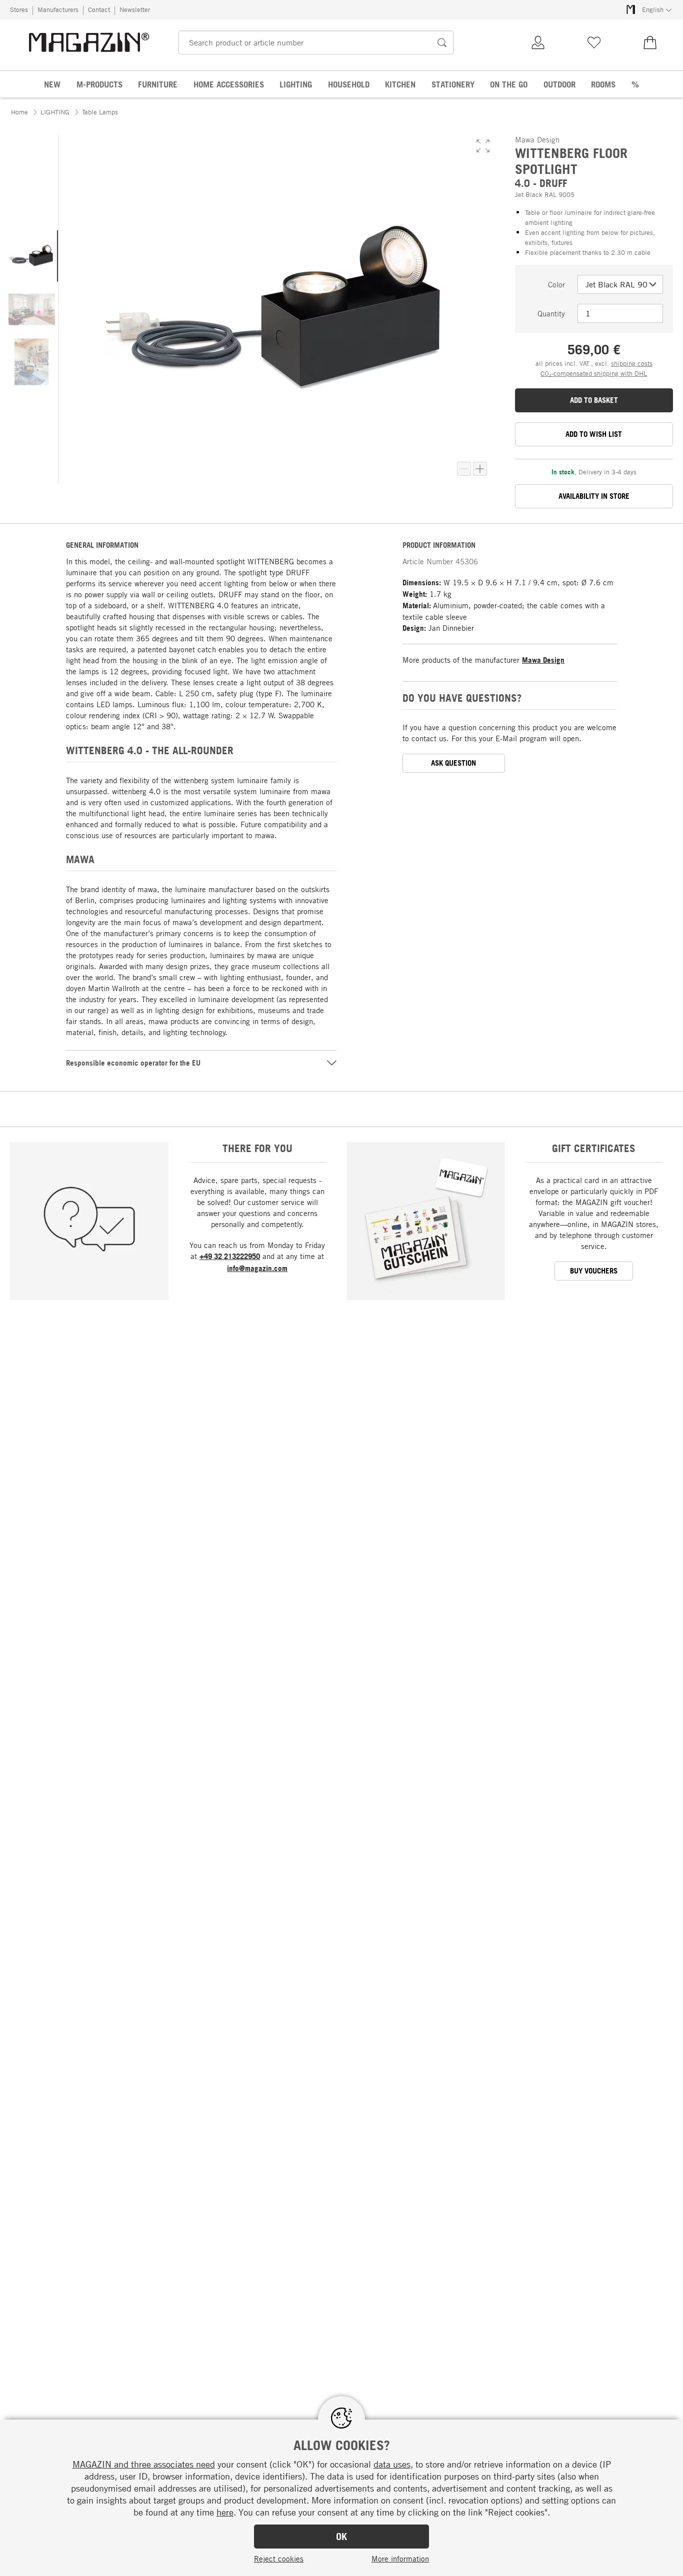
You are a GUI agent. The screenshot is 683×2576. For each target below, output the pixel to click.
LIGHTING (55, 112)
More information (400, 2559)
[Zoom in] (480, 469)
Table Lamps (100, 112)
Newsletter (135, 9)
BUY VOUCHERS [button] (594, 1271)
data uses (392, 2464)
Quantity (551, 313)
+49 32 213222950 (230, 1256)
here (225, 2512)
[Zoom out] (464, 469)
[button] (483, 146)
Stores (19, 9)
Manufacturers (58, 9)
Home (19, 112)
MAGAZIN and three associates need (144, 2464)
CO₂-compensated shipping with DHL (594, 373)
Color (556, 284)
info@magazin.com (257, 1268)
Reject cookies (279, 2559)
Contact (99, 9)
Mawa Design (543, 660)
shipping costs (632, 363)
